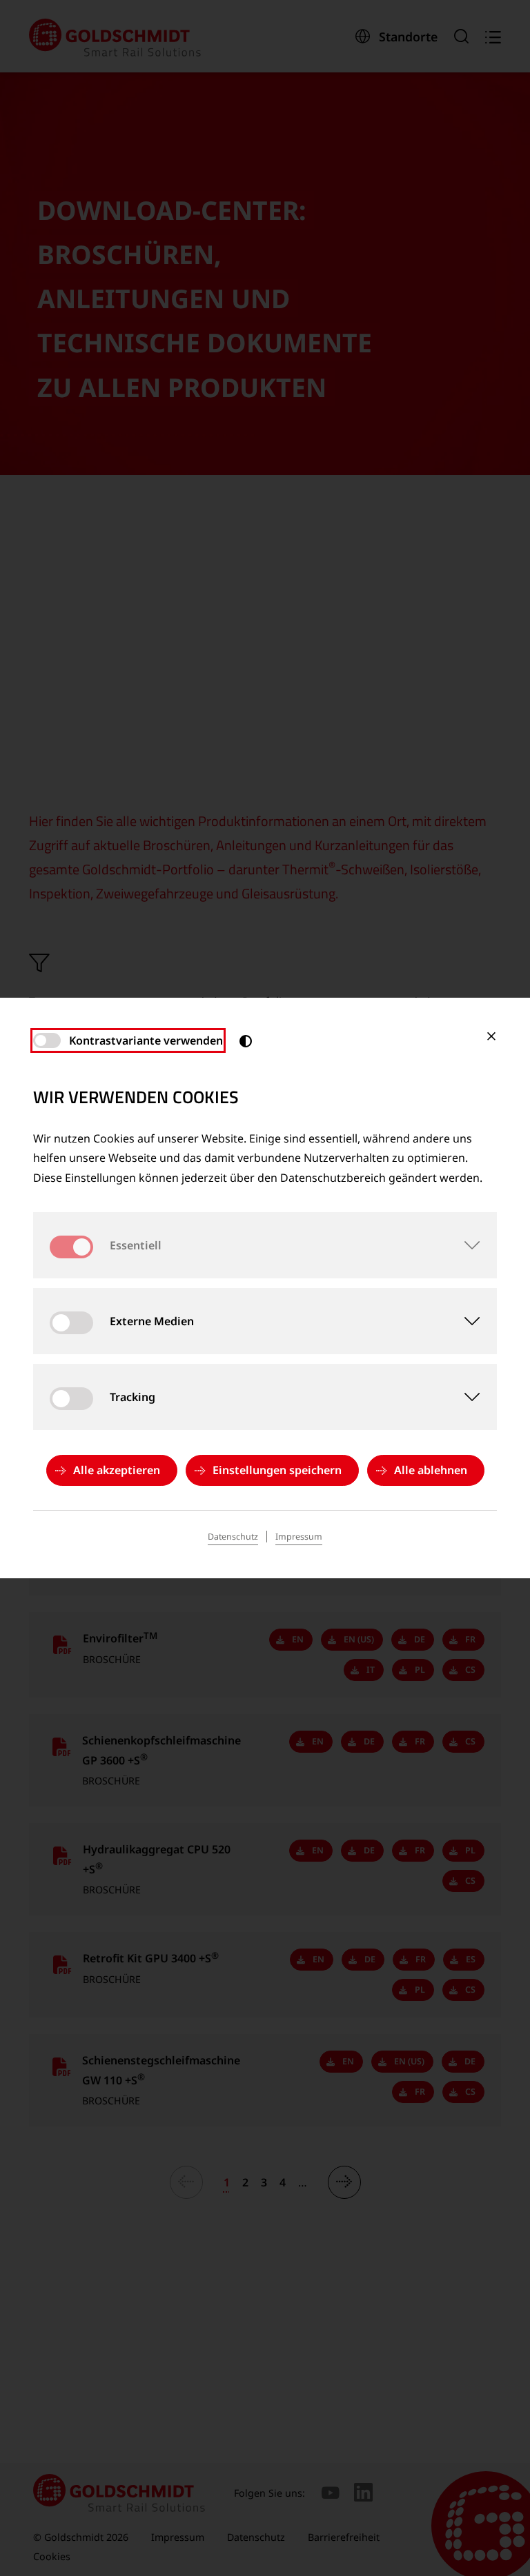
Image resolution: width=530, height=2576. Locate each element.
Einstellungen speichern (277, 1470)
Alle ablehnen (431, 1470)
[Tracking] (464, 1397)
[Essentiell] (464, 1245)
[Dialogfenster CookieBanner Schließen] (491, 1036)
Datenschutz (233, 1537)
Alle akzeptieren (117, 1470)
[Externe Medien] (464, 1321)
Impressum (299, 1537)
